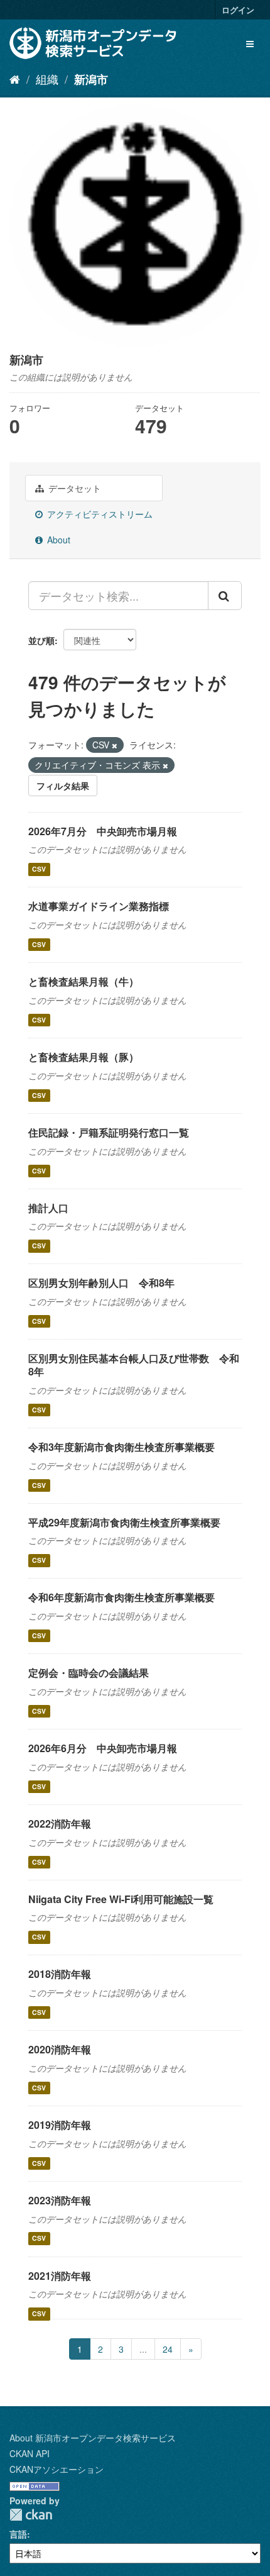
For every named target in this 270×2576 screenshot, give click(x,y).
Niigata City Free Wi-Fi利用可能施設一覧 (121, 1899)
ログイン (238, 10)
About (57, 540)
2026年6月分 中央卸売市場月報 (103, 1748)
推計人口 (48, 1208)
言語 (18, 2534)
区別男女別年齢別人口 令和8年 (101, 1283)
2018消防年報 (60, 1974)
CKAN (31, 2515)
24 (168, 2349)
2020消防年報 (60, 2049)
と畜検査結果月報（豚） (84, 1057)
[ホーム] (15, 79)
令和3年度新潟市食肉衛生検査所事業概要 (121, 1447)
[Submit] (225, 596)
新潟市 (91, 79)
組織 (47, 79)
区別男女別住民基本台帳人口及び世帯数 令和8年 (134, 1365)
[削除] (115, 745)
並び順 (41, 640)
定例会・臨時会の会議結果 (89, 1673)
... (143, 2349)
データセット (73, 488)
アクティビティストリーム (99, 514)
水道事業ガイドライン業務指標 (99, 906)
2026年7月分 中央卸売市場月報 (103, 831)
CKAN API (30, 2453)
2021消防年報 (60, 2276)
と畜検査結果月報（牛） (84, 981)
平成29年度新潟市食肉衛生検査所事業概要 (124, 1522)
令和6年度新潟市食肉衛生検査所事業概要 (121, 1597)
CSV (39, 869)
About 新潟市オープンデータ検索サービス (93, 2438)
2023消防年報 (60, 2200)
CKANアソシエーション (57, 2469)
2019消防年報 (60, 2125)
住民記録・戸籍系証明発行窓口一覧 (109, 1132)
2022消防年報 (60, 1824)
